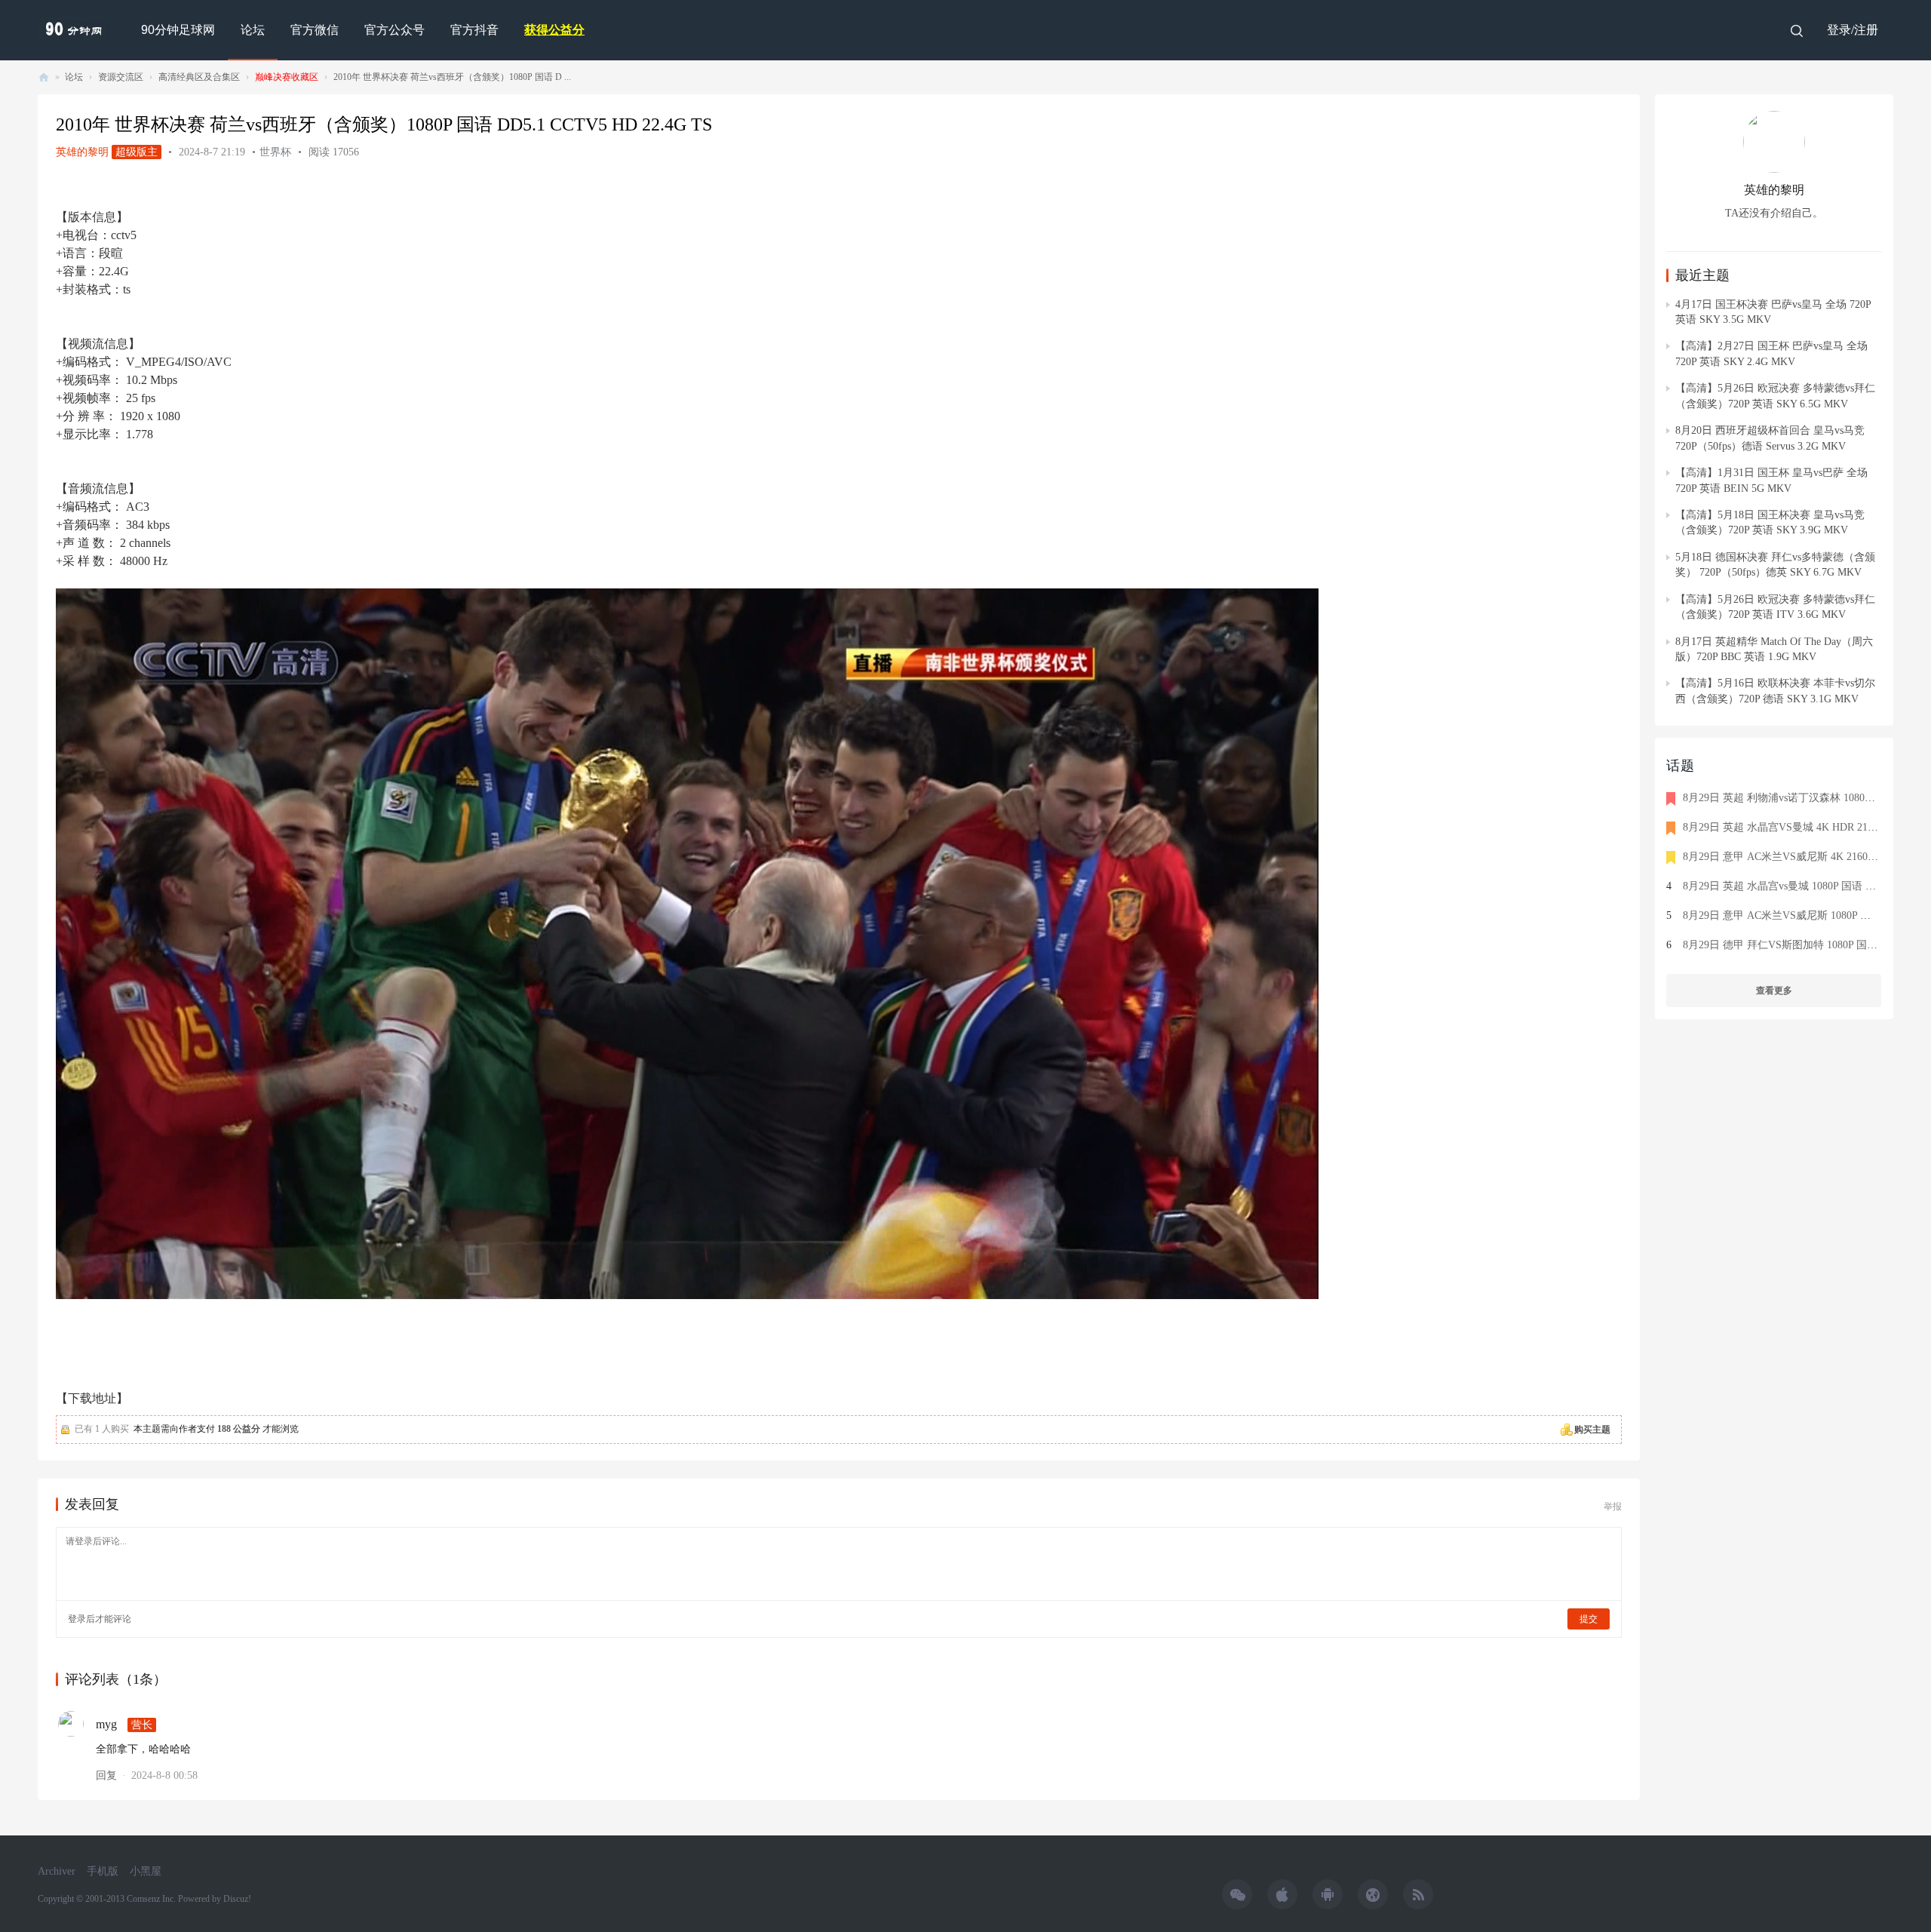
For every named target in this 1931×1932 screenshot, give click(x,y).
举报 (1613, 1507)
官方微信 (315, 30)
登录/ (1840, 30)
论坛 (253, 30)
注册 (1866, 30)
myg (106, 1724)
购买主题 (1592, 1430)
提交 (1589, 1619)
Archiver (57, 1871)
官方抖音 (474, 30)
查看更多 (1774, 991)
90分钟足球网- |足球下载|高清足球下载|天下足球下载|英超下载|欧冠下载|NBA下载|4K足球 (44, 77)
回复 (106, 1775)
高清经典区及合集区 (199, 77)
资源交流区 (121, 77)
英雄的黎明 (82, 152)
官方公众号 (394, 30)
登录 (77, 1619)
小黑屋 (146, 1871)
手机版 (103, 1871)
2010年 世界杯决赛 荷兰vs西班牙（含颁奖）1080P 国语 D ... (452, 77)
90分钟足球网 (178, 30)
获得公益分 (554, 30)
